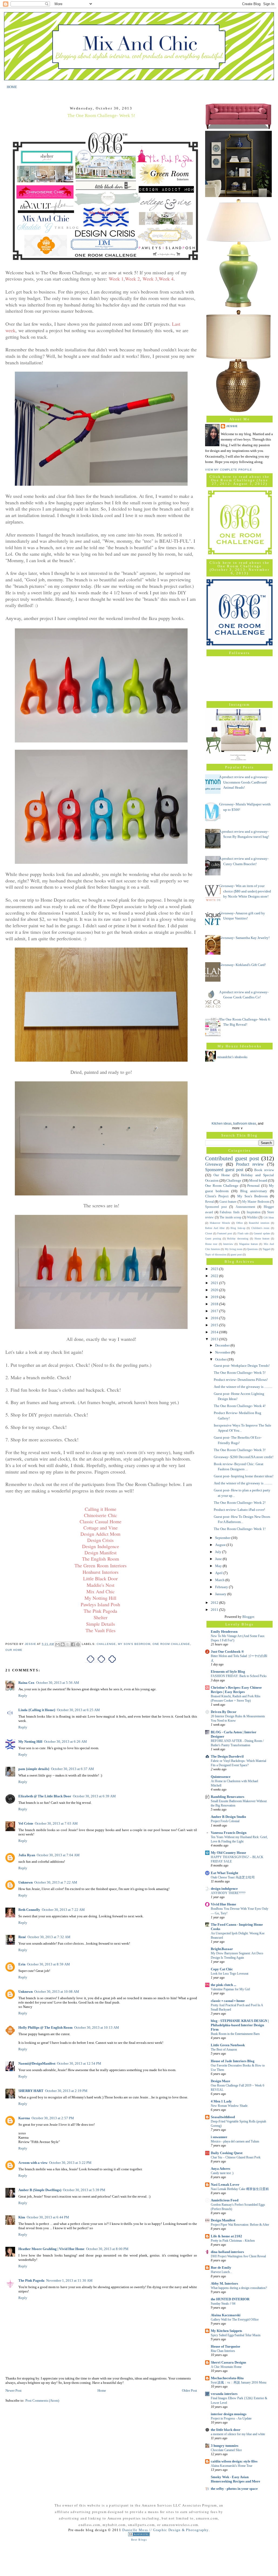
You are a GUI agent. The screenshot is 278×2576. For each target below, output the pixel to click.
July (219, 1552)
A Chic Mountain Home (226, 2367)
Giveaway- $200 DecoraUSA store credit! (244, 1457)
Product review (250, 1164)
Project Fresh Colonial (225, 1821)
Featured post (225, 1233)
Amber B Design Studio (228, 1817)
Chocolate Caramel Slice (226, 2450)
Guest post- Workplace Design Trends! (242, 1366)
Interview (228, 1244)
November (223, 1352)
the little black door (226, 2430)
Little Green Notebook (228, 2045)
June (219, 1559)
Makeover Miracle (220, 1223)
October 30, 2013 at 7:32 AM (49, 1937)
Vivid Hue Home (223, 1904)
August (221, 1545)
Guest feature (228, 1202)
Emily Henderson (224, 1632)
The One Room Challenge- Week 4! (240, 1406)
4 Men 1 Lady (221, 2101)
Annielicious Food (225, 2200)
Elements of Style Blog (228, 1672)
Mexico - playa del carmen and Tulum (235, 2141)
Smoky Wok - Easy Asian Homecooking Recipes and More (235, 2479)
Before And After (215, 1228)
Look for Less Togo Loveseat (230, 1974)
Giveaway (214, 1164)
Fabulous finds (230, 1212)
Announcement (245, 1207)
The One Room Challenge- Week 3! (240, 1450)
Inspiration (254, 1212)
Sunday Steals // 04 (223, 2304)
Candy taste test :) (222, 2173)
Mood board (258, 1180)
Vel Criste (26, 1823)
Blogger (248, 1617)
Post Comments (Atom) (42, 2400)
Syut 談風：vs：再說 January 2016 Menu (239, 2382)
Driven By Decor (224, 1712)
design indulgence (224, 1889)
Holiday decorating (238, 1239)
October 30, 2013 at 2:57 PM (53, 2118)
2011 (215, 1610)
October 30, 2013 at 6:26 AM (65, 1742)
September (223, 1538)
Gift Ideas (269, 1217)
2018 (215, 1304)
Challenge (106, 1644)
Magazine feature (248, 1244)
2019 (215, 1297)
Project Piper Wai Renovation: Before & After (240, 2225)
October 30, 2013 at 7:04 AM (58, 1855)
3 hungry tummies (225, 2446)
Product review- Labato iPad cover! (239, 1510)
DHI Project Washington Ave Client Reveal (238, 2256)
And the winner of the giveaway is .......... (243, 1387)
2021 (215, 1283)
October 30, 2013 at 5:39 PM (84, 2190)
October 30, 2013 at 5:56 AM (58, 1683)
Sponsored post (216, 1207)
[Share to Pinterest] (78, 1644)
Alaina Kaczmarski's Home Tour (232, 2466)
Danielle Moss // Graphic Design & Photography (165, 2530)
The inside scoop (230, 1217)
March (220, 1580)
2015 (215, 1325)
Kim (22, 2217)
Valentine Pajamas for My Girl (230, 1989)
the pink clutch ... (223, 1985)
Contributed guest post (232, 1158)
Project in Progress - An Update (231, 2418)
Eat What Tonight (224, 1873)
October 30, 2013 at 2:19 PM (66, 2091)
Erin (22, 1964)
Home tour (211, 1244)
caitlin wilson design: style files (234, 2461)
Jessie (232, 426)
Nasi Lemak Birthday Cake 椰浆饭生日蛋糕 (240, 2189)
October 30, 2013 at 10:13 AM (97, 2027)
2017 (215, 1311)
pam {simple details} (34, 1769)
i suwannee (219, 2137)
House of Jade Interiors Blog (233, 2061)
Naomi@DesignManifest (37, 2063)
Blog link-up (238, 1228)
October (221, 1359)
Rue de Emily (221, 2267)
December (223, 1345)
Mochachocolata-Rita (227, 2378)
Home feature (262, 1239)
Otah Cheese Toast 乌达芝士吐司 (233, 1877)
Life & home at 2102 (226, 2236)
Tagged (266, 1249)
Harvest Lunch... (221, 2272)
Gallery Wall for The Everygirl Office (235, 2320)
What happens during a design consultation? (239, 2288)
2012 (215, 1603)
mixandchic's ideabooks (232, 1057)
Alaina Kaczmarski (226, 2315)
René (22, 1937)
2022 (215, 1276)
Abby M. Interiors (224, 2283)
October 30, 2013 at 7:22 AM (56, 1882)
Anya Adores (221, 2169)
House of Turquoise (226, 2346)
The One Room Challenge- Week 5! (240, 1373)
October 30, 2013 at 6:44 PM (48, 2217)
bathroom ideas (245, 1124)
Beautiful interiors (259, 1223)
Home (102, 2390)
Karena (24, 2118)
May (219, 1566)
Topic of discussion (216, 1254)
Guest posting (213, 1239)
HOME (12, 87)
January (221, 1594)
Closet (209, 1233)
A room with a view (33, 2163)
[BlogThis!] (63, 1644)
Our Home (14, 1650)
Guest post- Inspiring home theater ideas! (244, 1476)
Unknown (26, 1882)
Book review (264, 1170)
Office (239, 1223)
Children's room (260, 1228)
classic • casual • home (228, 2001)
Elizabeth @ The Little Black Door (45, 1796)
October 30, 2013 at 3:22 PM (70, 2163)
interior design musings (229, 2414)
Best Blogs (139, 2540)
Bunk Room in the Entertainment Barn (235, 2034)
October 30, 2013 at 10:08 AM (57, 1992)
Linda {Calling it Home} (37, 1710)
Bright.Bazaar (222, 1949)
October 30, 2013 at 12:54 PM (79, 2063)
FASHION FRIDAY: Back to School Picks (239, 1676)
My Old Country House (228, 1853)
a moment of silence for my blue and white (238, 2434)
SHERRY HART (31, 2091)
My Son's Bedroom (134, 1644)
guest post (236, 1254)
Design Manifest (223, 2220)
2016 (215, 1318)
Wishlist (252, 1217)
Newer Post (13, 2390)
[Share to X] (68, 1644)
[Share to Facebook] (73, 1644)
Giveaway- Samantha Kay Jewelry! (244, 938)
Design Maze (221, 2081)
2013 (215, 1339)
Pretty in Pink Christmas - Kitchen (233, 2241)
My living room (234, 1249)
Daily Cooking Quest (227, 2153)
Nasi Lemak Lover (225, 2185)
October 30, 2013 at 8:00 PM (107, 2249)
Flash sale (243, 1233)
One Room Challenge (171, 1644)
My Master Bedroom (256, 1202)
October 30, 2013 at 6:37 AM (72, 1769)
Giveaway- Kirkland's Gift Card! (243, 965)
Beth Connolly (29, 1910)
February (222, 1587)
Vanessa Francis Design (229, 1833)
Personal (253, 1186)
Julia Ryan (27, 1855)
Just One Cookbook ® (227, 1652)
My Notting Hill (30, 1742)
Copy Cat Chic (222, 1969)
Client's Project (217, 1196)
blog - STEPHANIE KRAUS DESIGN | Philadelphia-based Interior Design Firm (240, 2025)
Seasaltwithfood (223, 2117)
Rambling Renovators (228, 1797)
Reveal (209, 1202)
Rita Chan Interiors (223, 2351)
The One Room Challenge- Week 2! (240, 1503)
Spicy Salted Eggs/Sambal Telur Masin (236, 2335)
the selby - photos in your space (234, 2489)
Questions (252, 1249)
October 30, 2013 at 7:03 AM (56, 1823)
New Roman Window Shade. (230, 2106)
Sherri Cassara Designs (228, 2362)
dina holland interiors (227, 2252)
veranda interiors (224, 2394)
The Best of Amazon (224, 2050)
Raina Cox (26, 1683)
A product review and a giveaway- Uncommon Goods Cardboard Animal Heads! (244, 782)
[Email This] (57, 1644)
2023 (215, 1269)
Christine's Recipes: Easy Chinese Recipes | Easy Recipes (236, 1690)
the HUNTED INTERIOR (230, 2299)
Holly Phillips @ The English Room (45, 2027)
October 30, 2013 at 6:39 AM (94, 1796)
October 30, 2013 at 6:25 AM (78, 1710)
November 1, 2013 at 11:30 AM (69, 2280)
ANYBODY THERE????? (228, 1893)
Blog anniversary (254, 1191)
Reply (23, 1696)
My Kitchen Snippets (226, 2331)
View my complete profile (229, 470)
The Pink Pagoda (31, 2280)
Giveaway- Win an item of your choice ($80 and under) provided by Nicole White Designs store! (245, 891)
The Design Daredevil (227, 1756)
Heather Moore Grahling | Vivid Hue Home (51, 2249)
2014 (215, 1332)
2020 (215, 1290)
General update (262, 1233)
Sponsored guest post (224, 1170)
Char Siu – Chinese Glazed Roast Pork (236, 2157)
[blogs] (139, 2535)
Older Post (189, 2390)
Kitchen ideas (222, 1124)
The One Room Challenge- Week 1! (240, 1529)
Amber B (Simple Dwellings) (40, 2190)
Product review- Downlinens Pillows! (241, 1380)
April (219, 1573)
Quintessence (221, 1777)
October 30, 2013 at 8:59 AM (48, 1964)
